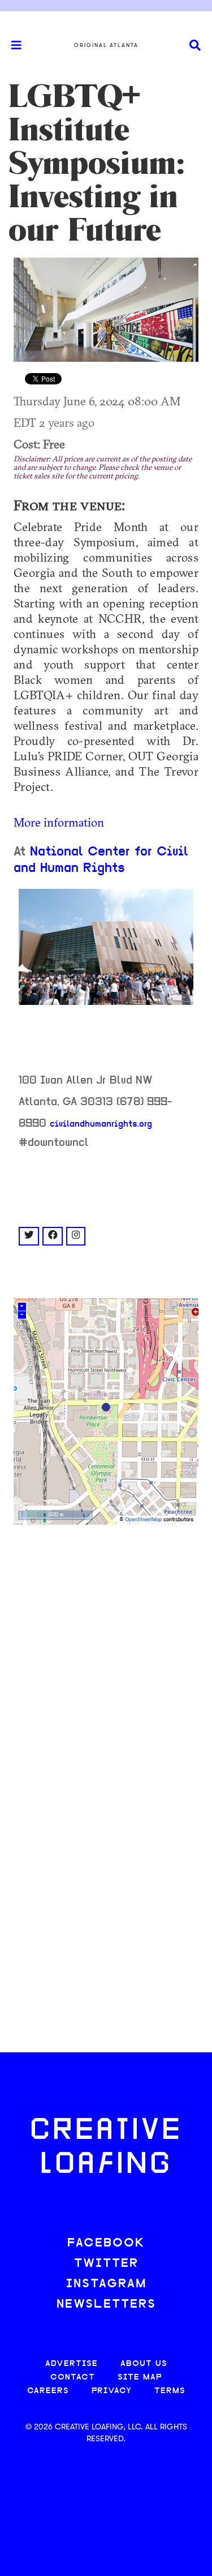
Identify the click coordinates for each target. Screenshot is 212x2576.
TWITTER (106, 2264)
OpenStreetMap (143, 1520)
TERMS (170, 2391)
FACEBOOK (106, 2243)
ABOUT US (144, 2364)
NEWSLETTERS (106, 2305)
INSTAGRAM (106, 2284)
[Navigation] (11, 45)
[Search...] (195, 46)
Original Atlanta (106, 45)
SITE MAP (140, 2378)
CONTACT (73, 2378)
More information (59, 822)
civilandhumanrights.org (101, 1124)
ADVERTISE (72, 2364)
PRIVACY (112, 2391)
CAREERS (48, 2391)
